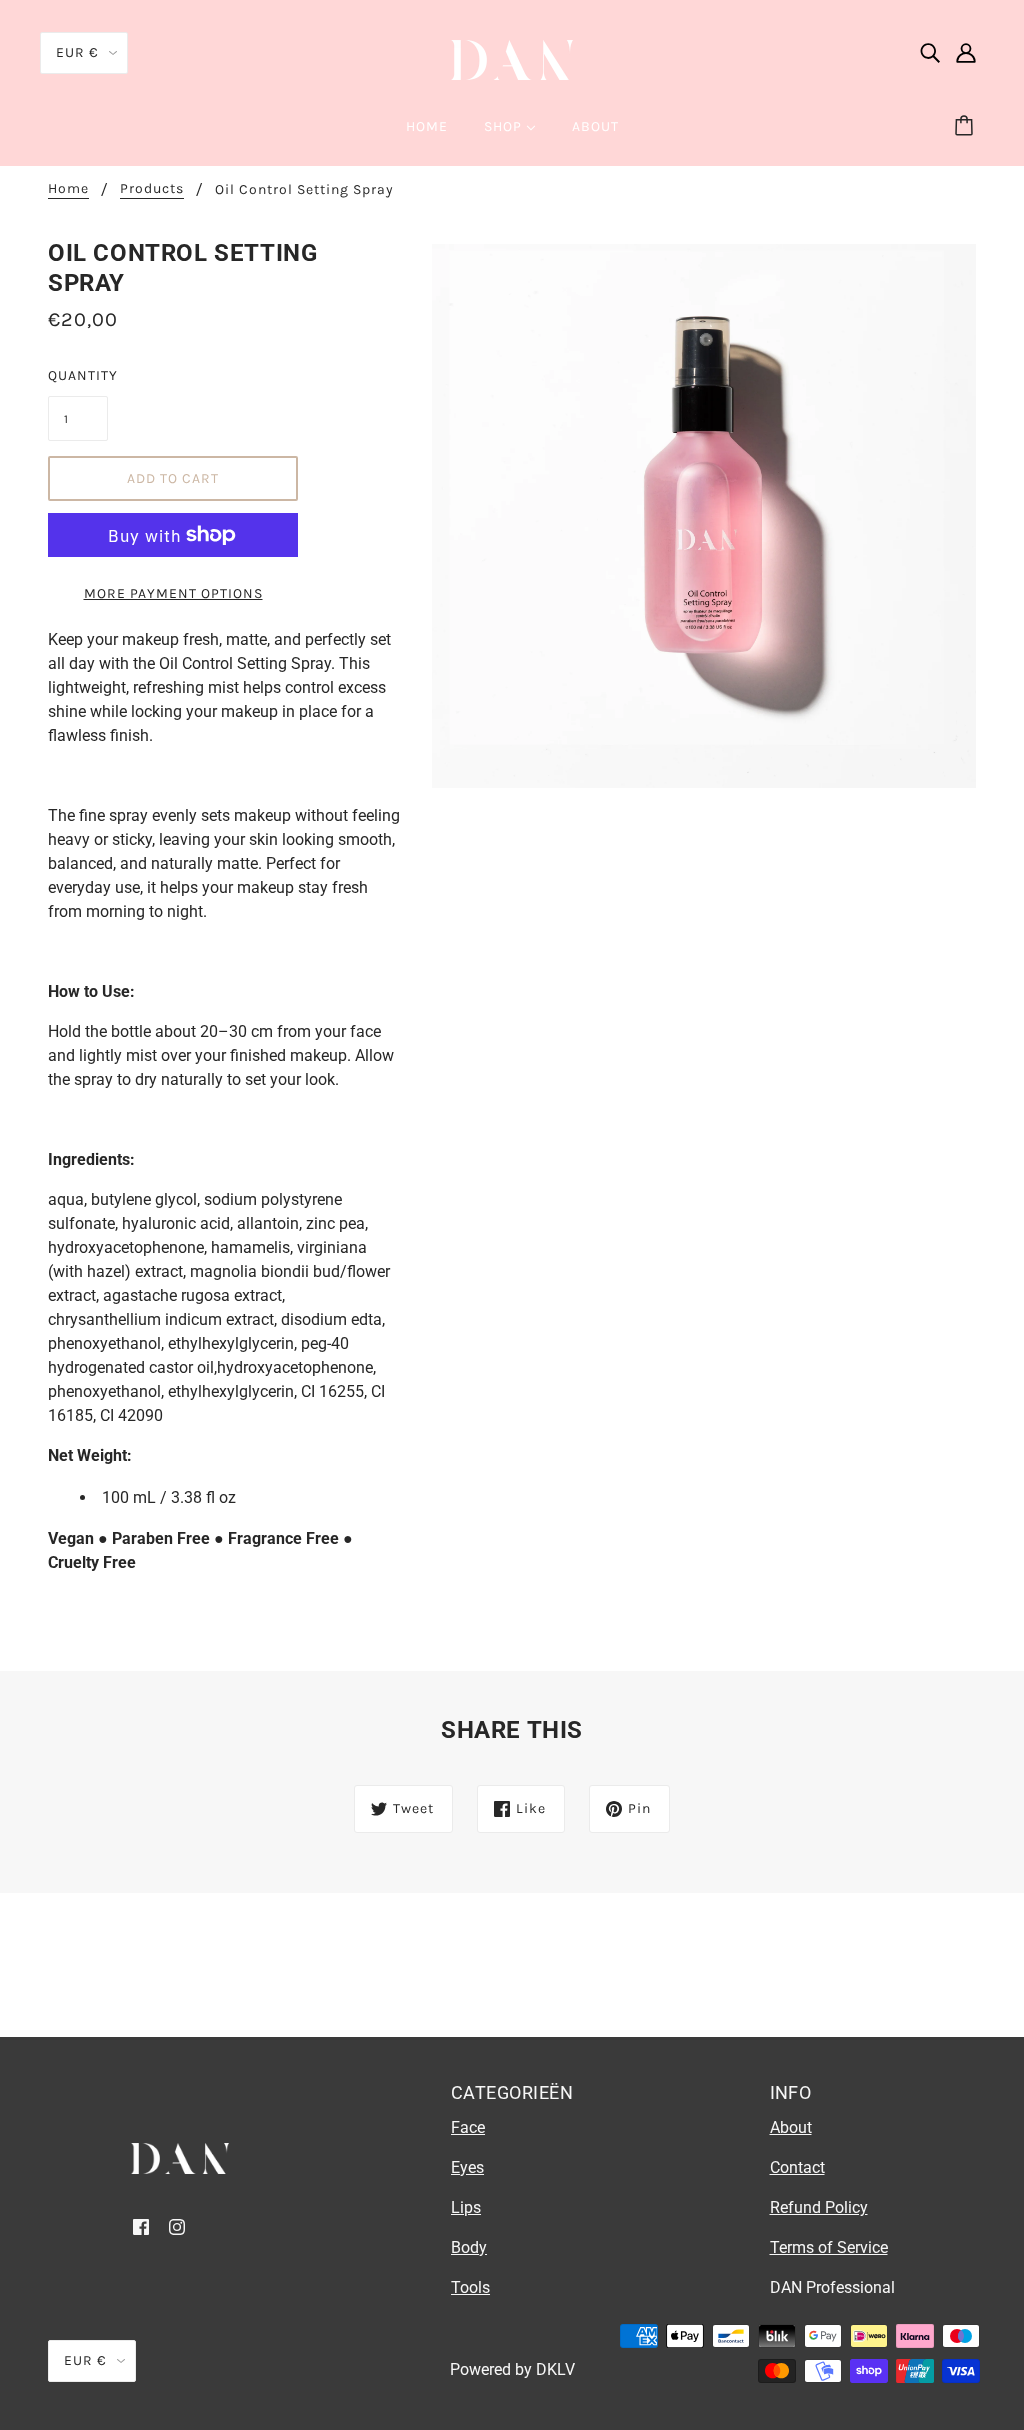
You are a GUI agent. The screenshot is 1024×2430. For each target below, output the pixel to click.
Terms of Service (829, 2247)
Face (468, 2127)
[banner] (512, 58)
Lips (466, 2207)
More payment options (173, 593)
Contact (797, 2167)
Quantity (78, 375)
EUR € (77, 52)
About (791, 2127)
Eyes (467, 2167)
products (152, 189)
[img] (930, 52)
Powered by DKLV (512, 2369)
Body (469, 2247)
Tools (470, 2287)
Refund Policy (819, 2207)
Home (68, 189)
